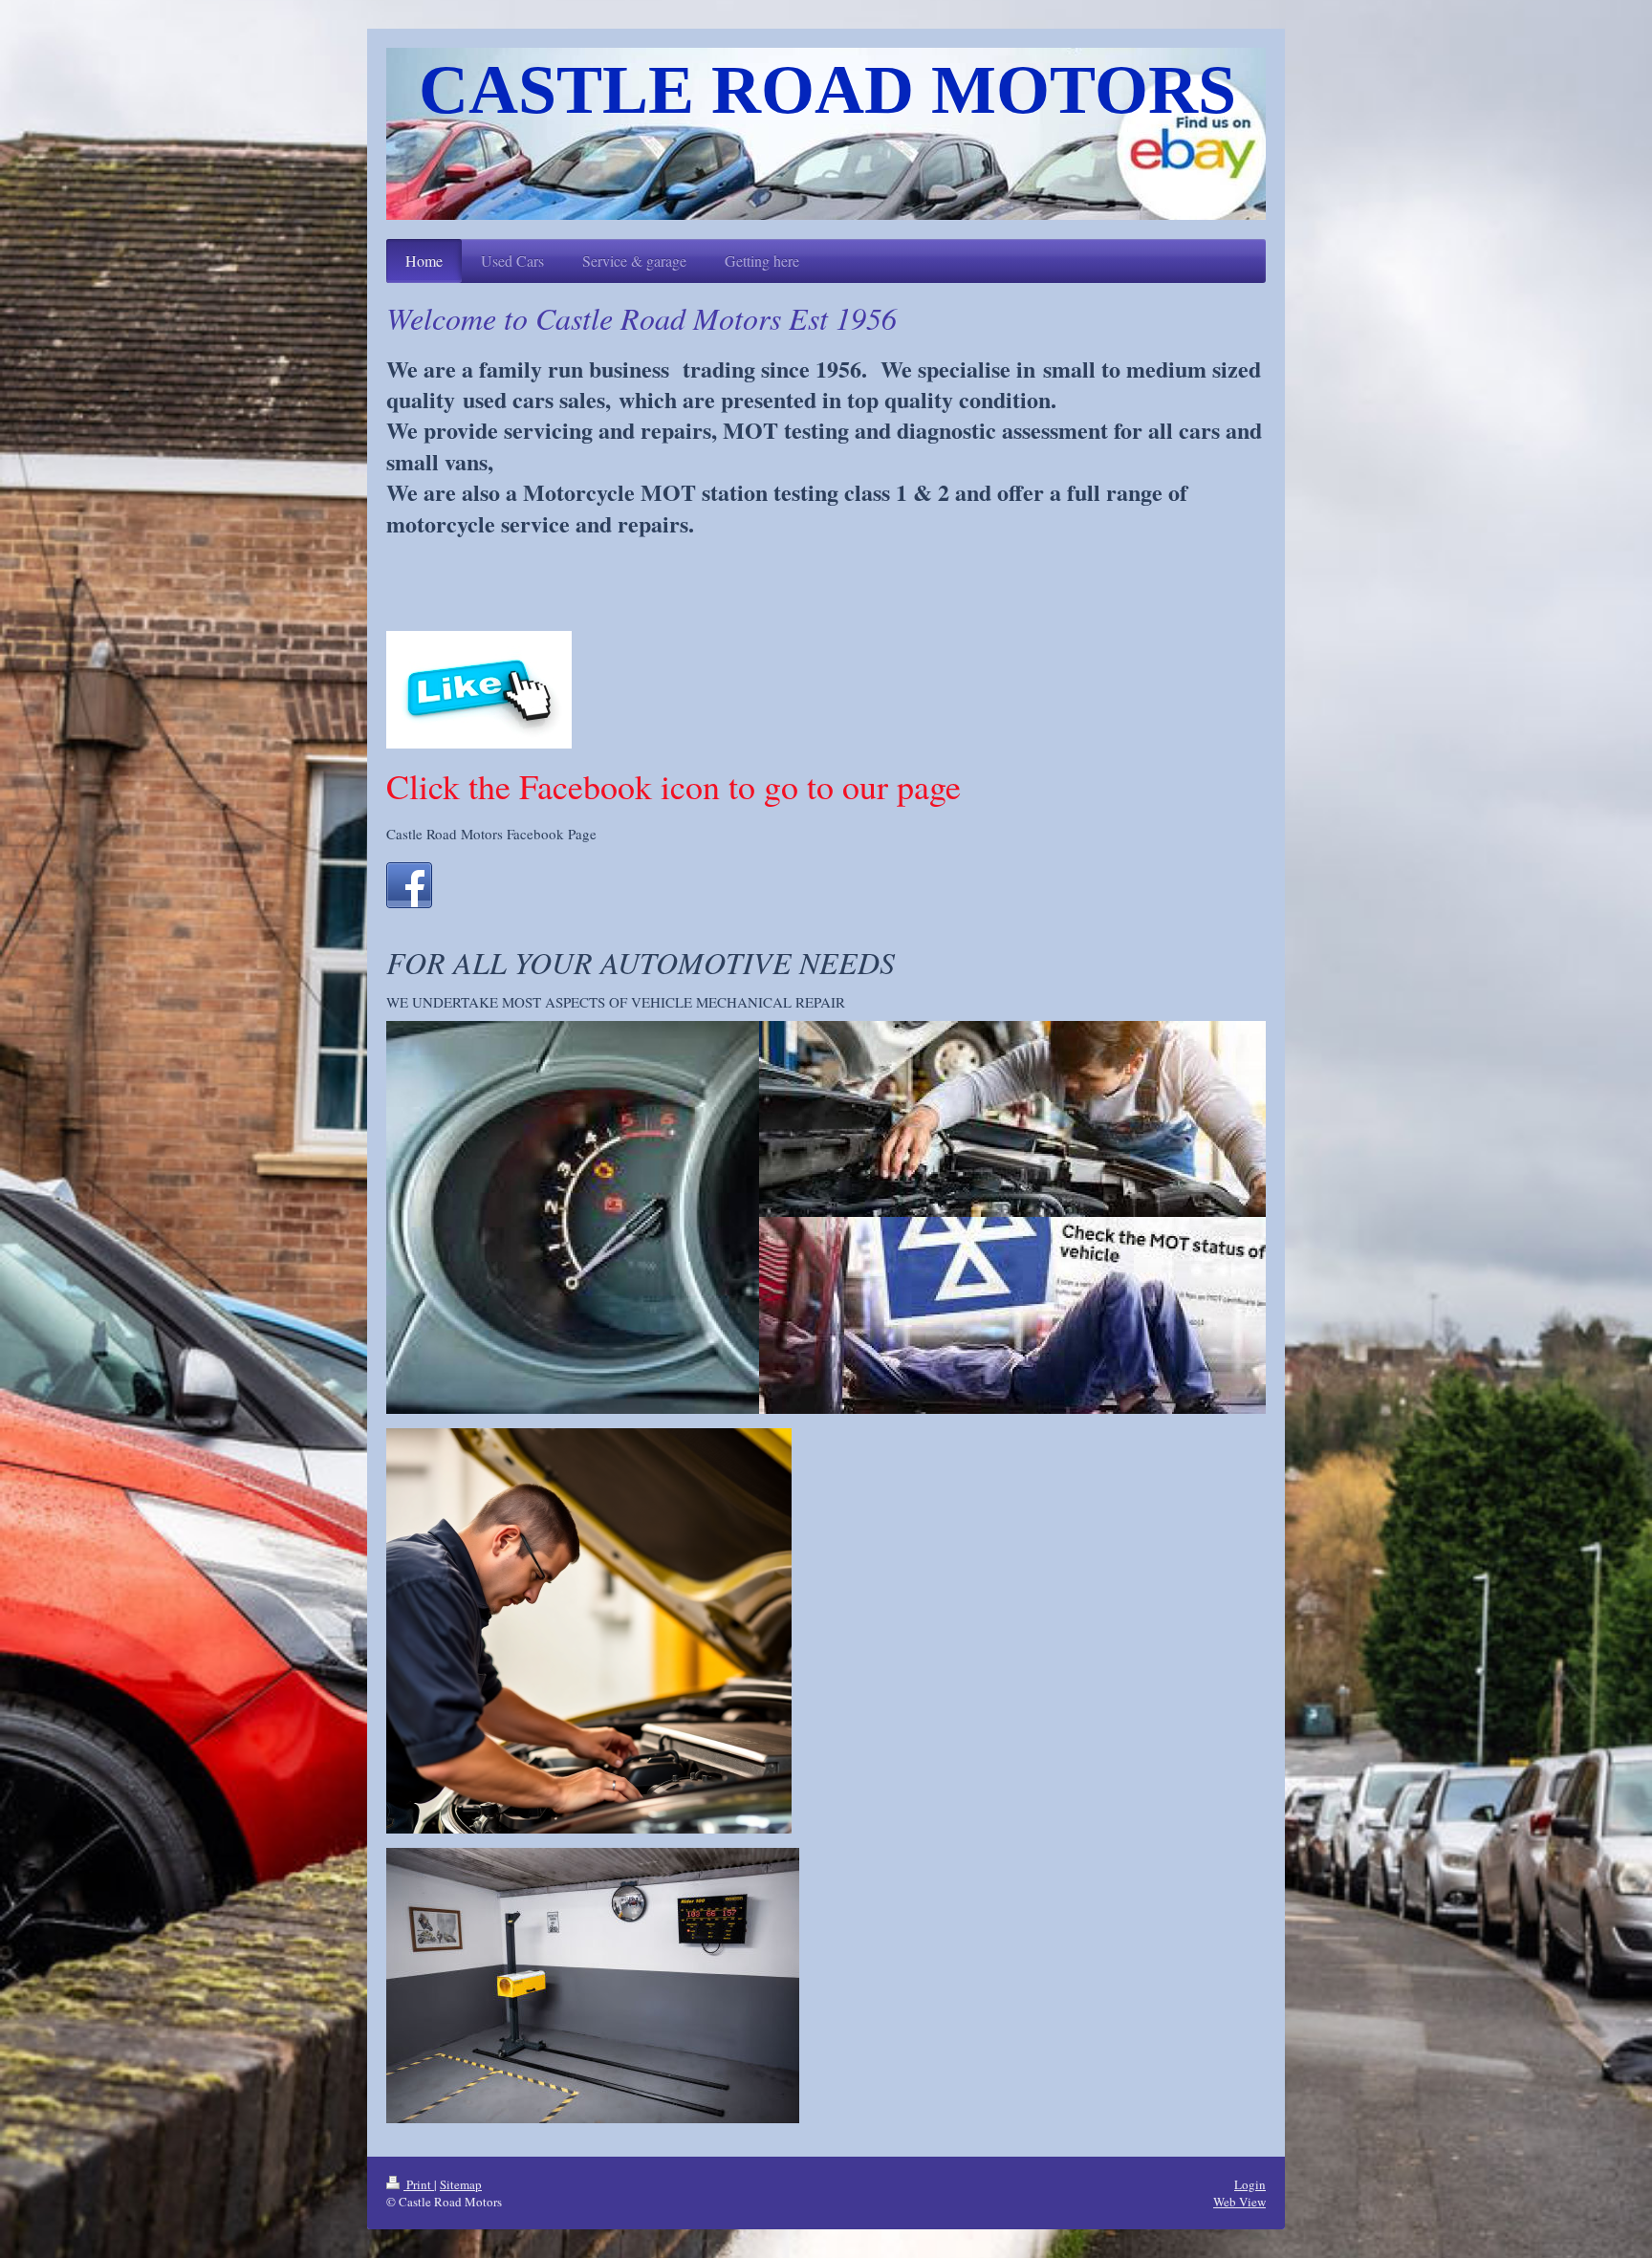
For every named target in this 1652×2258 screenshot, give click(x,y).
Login (1250, 2184)
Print (419, 2184)
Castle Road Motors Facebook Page (491, 834)
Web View (1239, 2202)
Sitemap (461, 2184)
